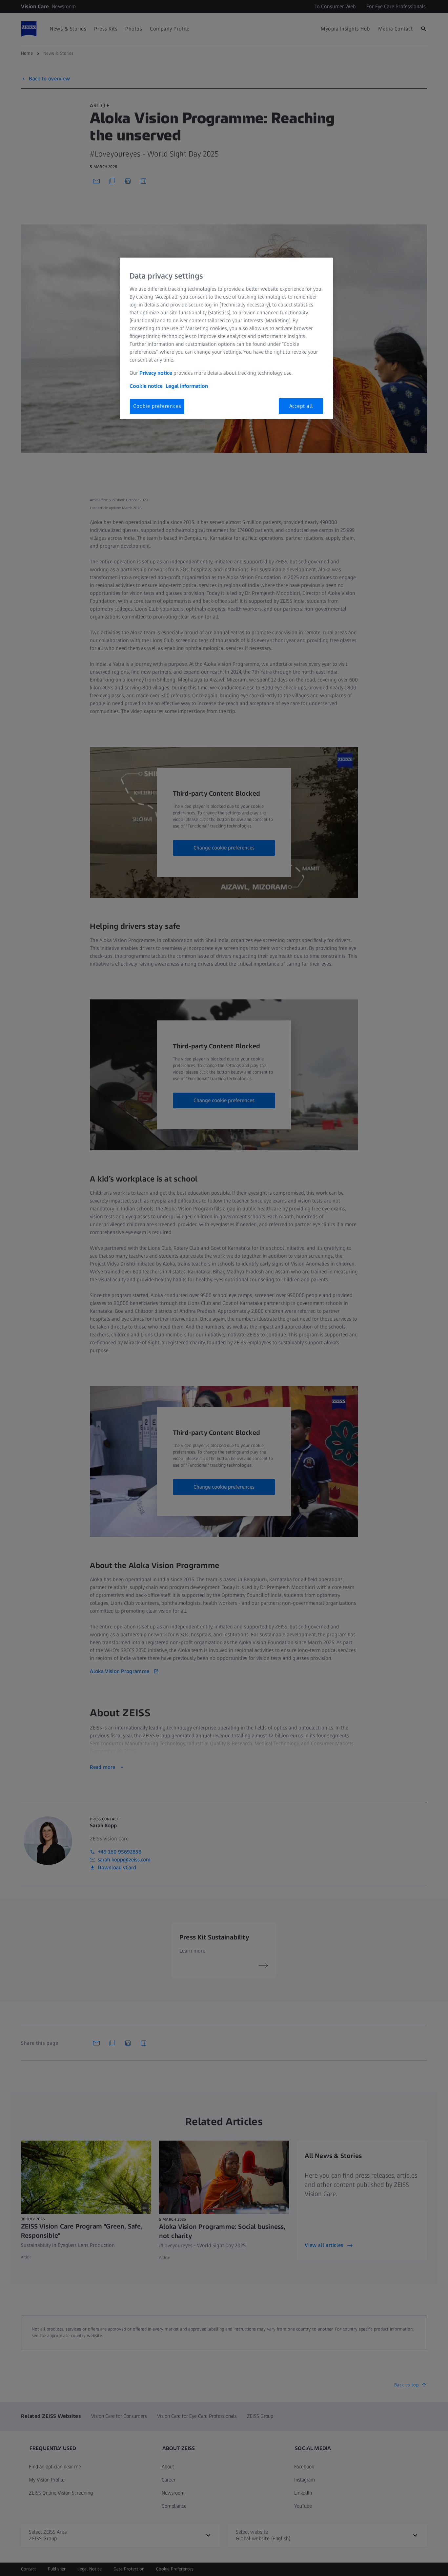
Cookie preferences (157, 406)
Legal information (187, 386)
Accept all (301, 406)
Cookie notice (146, 386)
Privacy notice (156, 373)
